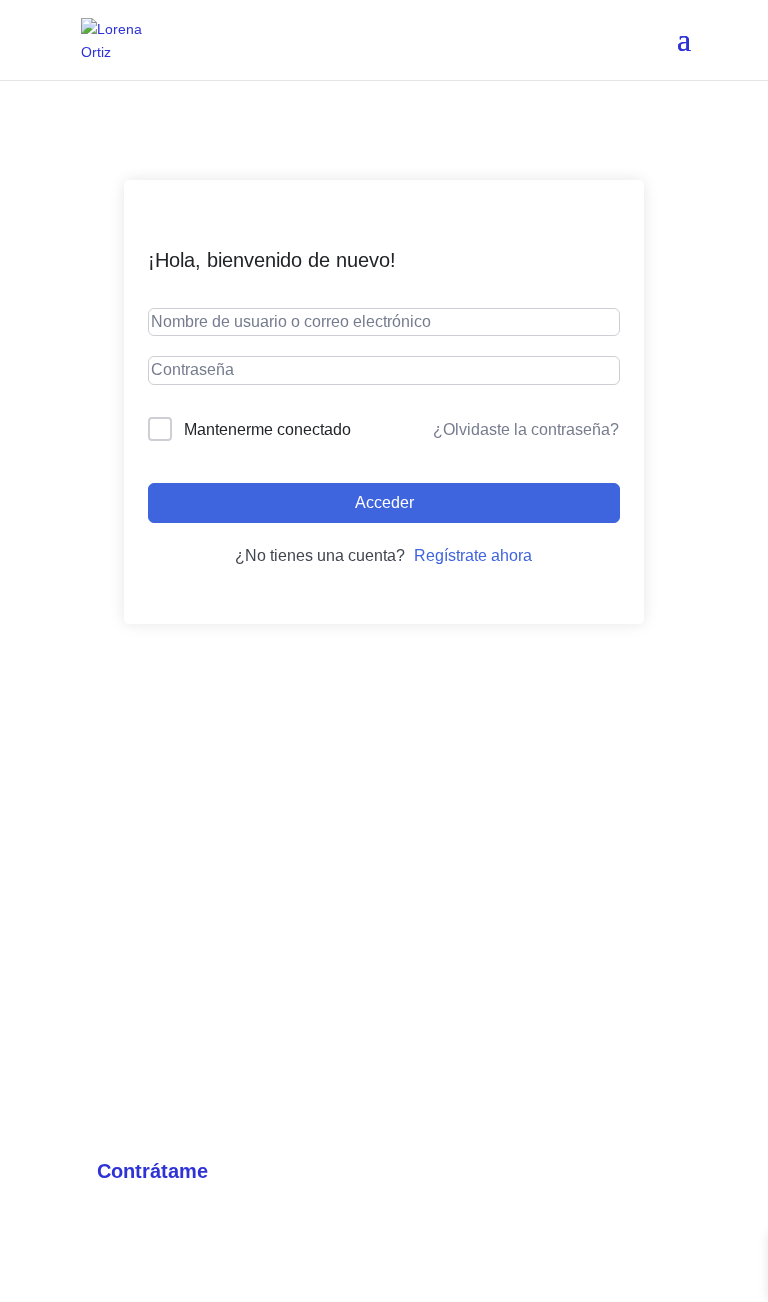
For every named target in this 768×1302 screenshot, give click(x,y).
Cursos (120, 1115)
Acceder (384, 502)
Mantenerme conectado (267, 429)
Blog (417, 1173)
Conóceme (442, 1115)
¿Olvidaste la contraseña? (526, 429)
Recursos (437, 1057)
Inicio (113, 1057)
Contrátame (152, 1171)
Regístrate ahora (473, 555)
